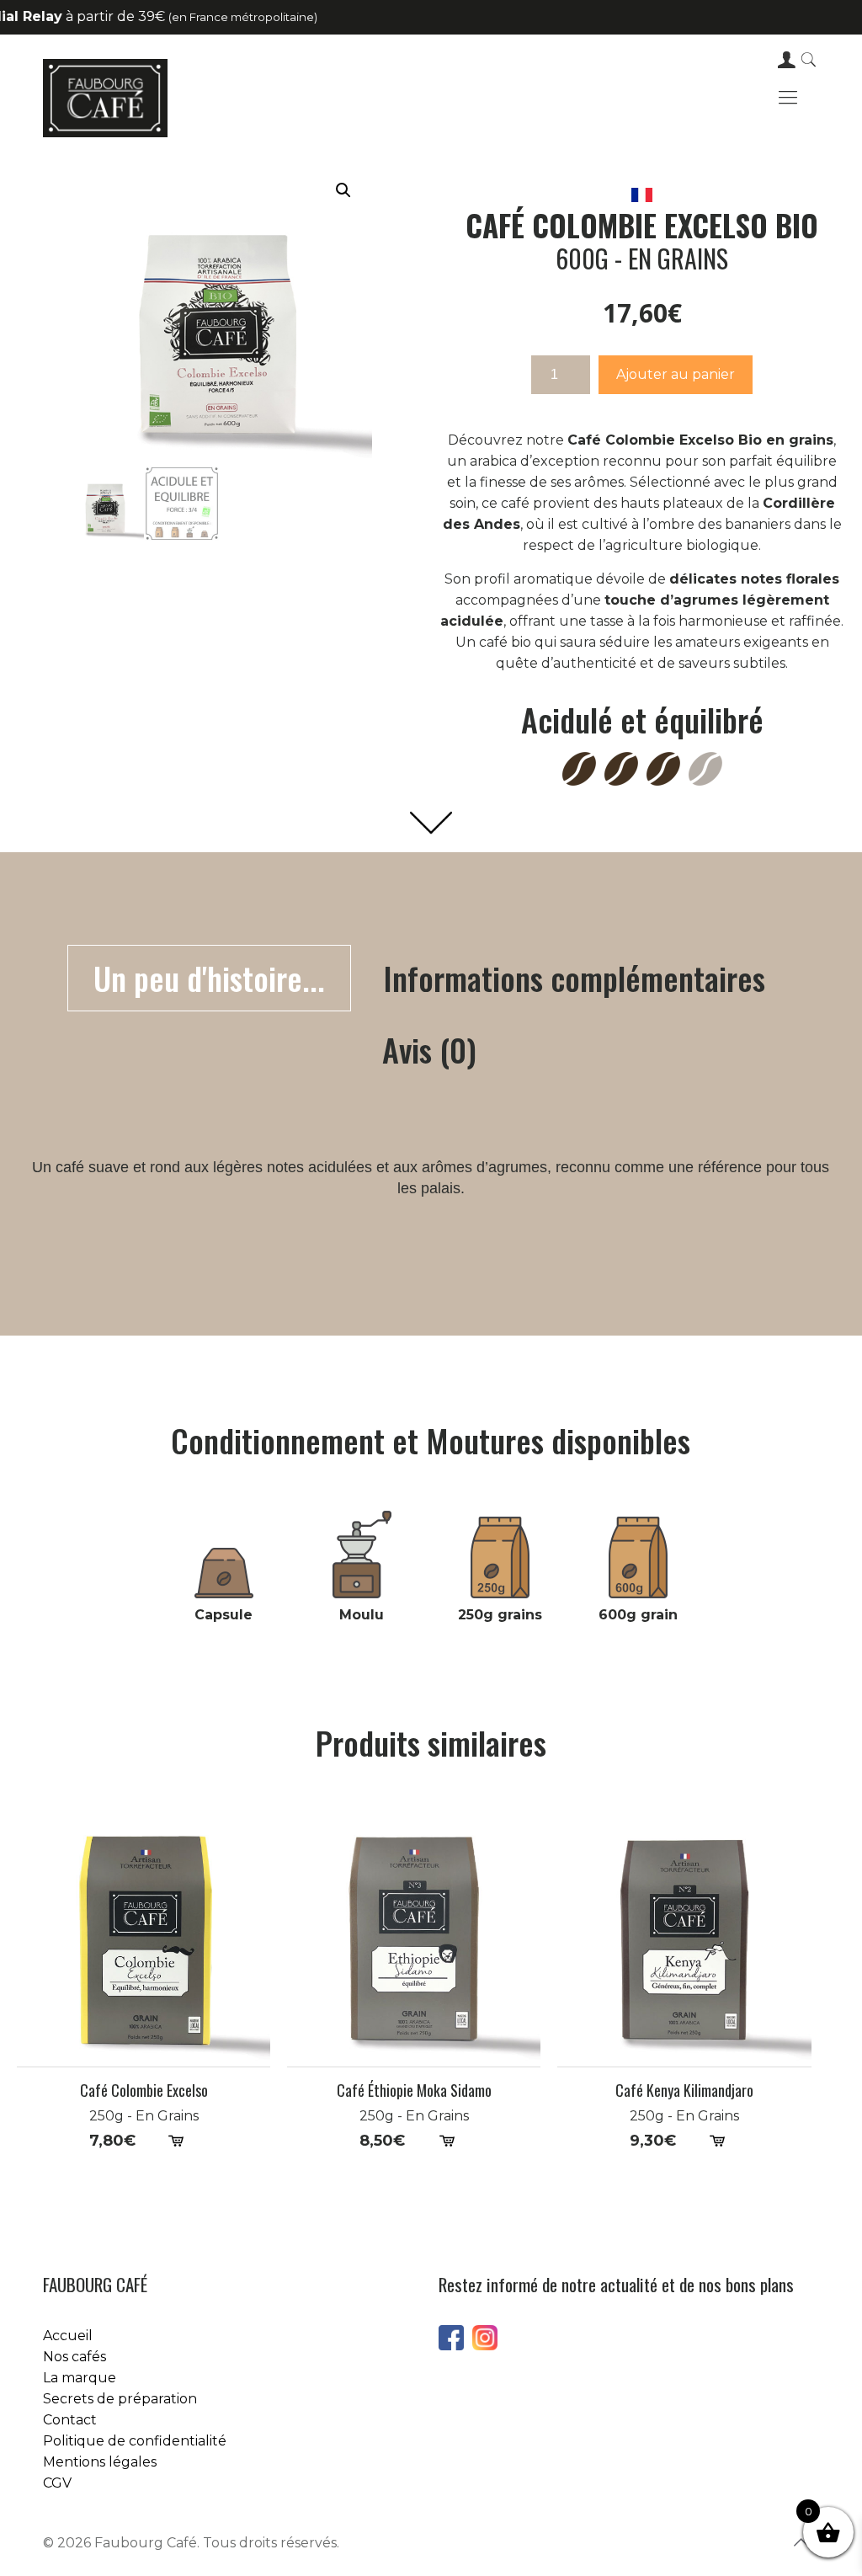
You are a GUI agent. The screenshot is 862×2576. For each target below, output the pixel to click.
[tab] (209, 978)
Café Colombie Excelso (144, 2091)
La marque (80, 2378)
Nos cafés (74, 2357)
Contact (70, 2420)
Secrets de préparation (120, 2399)
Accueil (68, 2336)
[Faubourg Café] (105, 98)
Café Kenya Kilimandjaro (684, 2091)
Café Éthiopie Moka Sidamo (414, 2091)
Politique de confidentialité (135, 2441)
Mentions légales (100, 2462)
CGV (57, 2483)
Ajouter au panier (676, 374)
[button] (343, 190)
